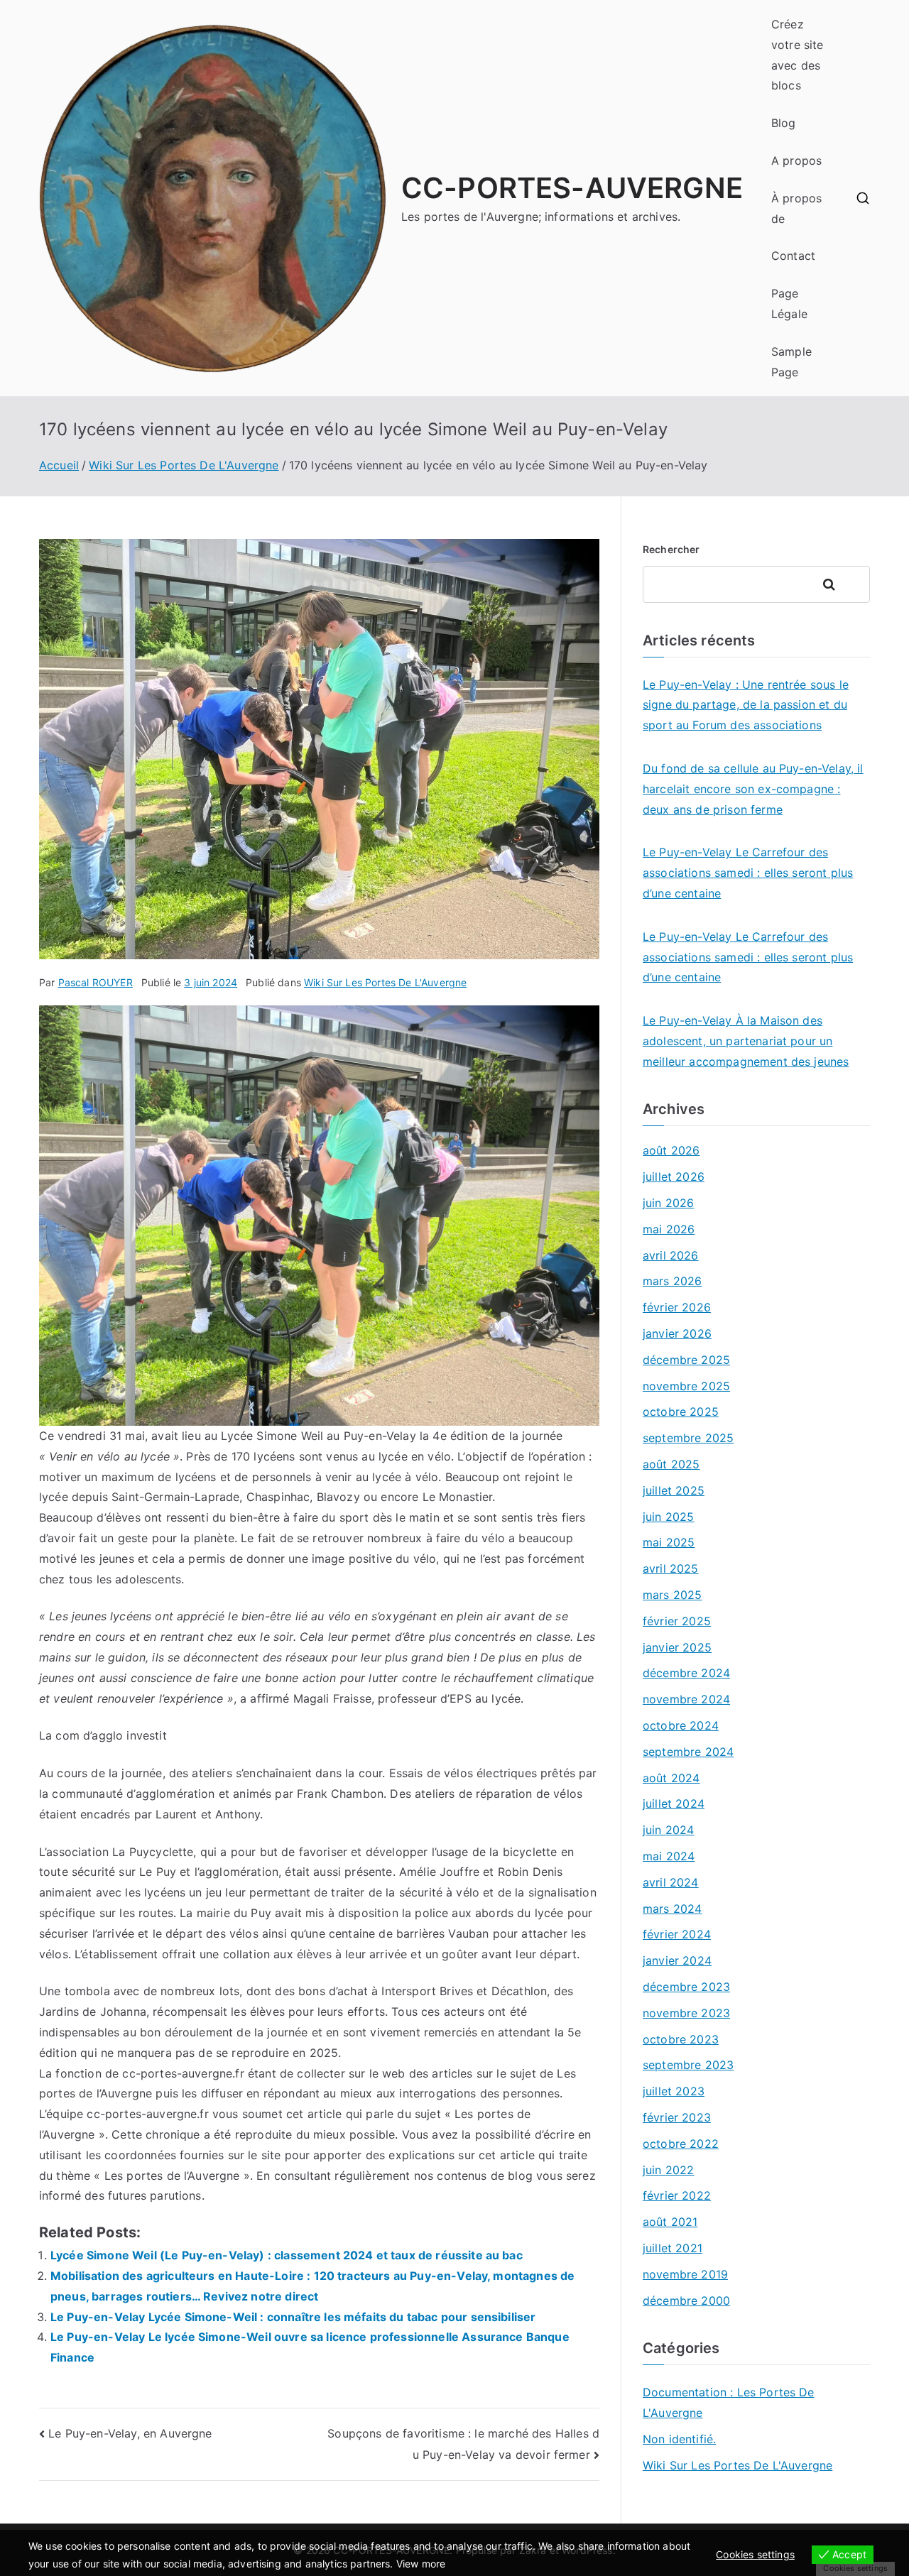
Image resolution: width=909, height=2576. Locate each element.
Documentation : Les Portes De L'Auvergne (729, 2402)
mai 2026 (669, 1229)
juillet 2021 (673, 2248)
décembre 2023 (686, 1987)
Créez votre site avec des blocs (798, 55)
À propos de (796, 208)
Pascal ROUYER (96, 982)
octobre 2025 (681, 1412)
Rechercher (671, 549)
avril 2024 (671, 1882)
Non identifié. (679, 2439)
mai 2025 (669, 1542)
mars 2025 (672, 1595)
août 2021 (670, 2222)
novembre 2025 (686, 1386)
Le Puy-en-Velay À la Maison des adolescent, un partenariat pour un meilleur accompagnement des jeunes (746, 1041)
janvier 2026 (677, 1333)
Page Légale (789, 304)
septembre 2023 (688, 2065)
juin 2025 (668, 1517)
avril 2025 (671, 1568)
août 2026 (671, 1150)
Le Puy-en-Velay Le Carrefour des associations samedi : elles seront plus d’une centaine (748, 873)
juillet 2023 (674, 2091)
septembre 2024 (688, 1752)
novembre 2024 (686, 1699)
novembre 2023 (686, 2013)
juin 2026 (668, 1203)
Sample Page (791, 362)
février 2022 (677, 2195)
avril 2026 (671, 1255)
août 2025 (671, 1464)
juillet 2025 (674, 1490)
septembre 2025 (688, 1438)
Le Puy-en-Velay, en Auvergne (130, 2433)
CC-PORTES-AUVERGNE (572, 188)
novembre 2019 (685, 2274)
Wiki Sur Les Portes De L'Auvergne (385, 982)
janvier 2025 (677, 1647)
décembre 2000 (686, 2301)
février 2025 (677, 1621)
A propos (796, 160)
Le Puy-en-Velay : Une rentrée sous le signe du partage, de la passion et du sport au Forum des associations (746, 705)
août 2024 (671, 1778)
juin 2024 (668, 1830)
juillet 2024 (674, 1803)
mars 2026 (672, 1281)
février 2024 (677, 1934)
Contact (793, 256)
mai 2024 (669, 1856)
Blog (784, 123)
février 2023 (677, 2117)
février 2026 (677, 1307)
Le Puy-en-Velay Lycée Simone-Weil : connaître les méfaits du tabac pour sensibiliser (293, 2317)
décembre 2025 (686, 1360)
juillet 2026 (674, 1177)
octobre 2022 (681, 2144)
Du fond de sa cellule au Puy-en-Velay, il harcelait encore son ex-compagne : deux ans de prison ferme (753, 789)
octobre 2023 (681, 2039)
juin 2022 (668, 2170)
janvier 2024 (677, 1960)
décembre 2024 (686, 1673)
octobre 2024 (681, 1725)
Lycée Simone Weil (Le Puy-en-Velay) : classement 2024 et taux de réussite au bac (287, 2255)
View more (421, 2564)
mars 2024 (672, 1909)
